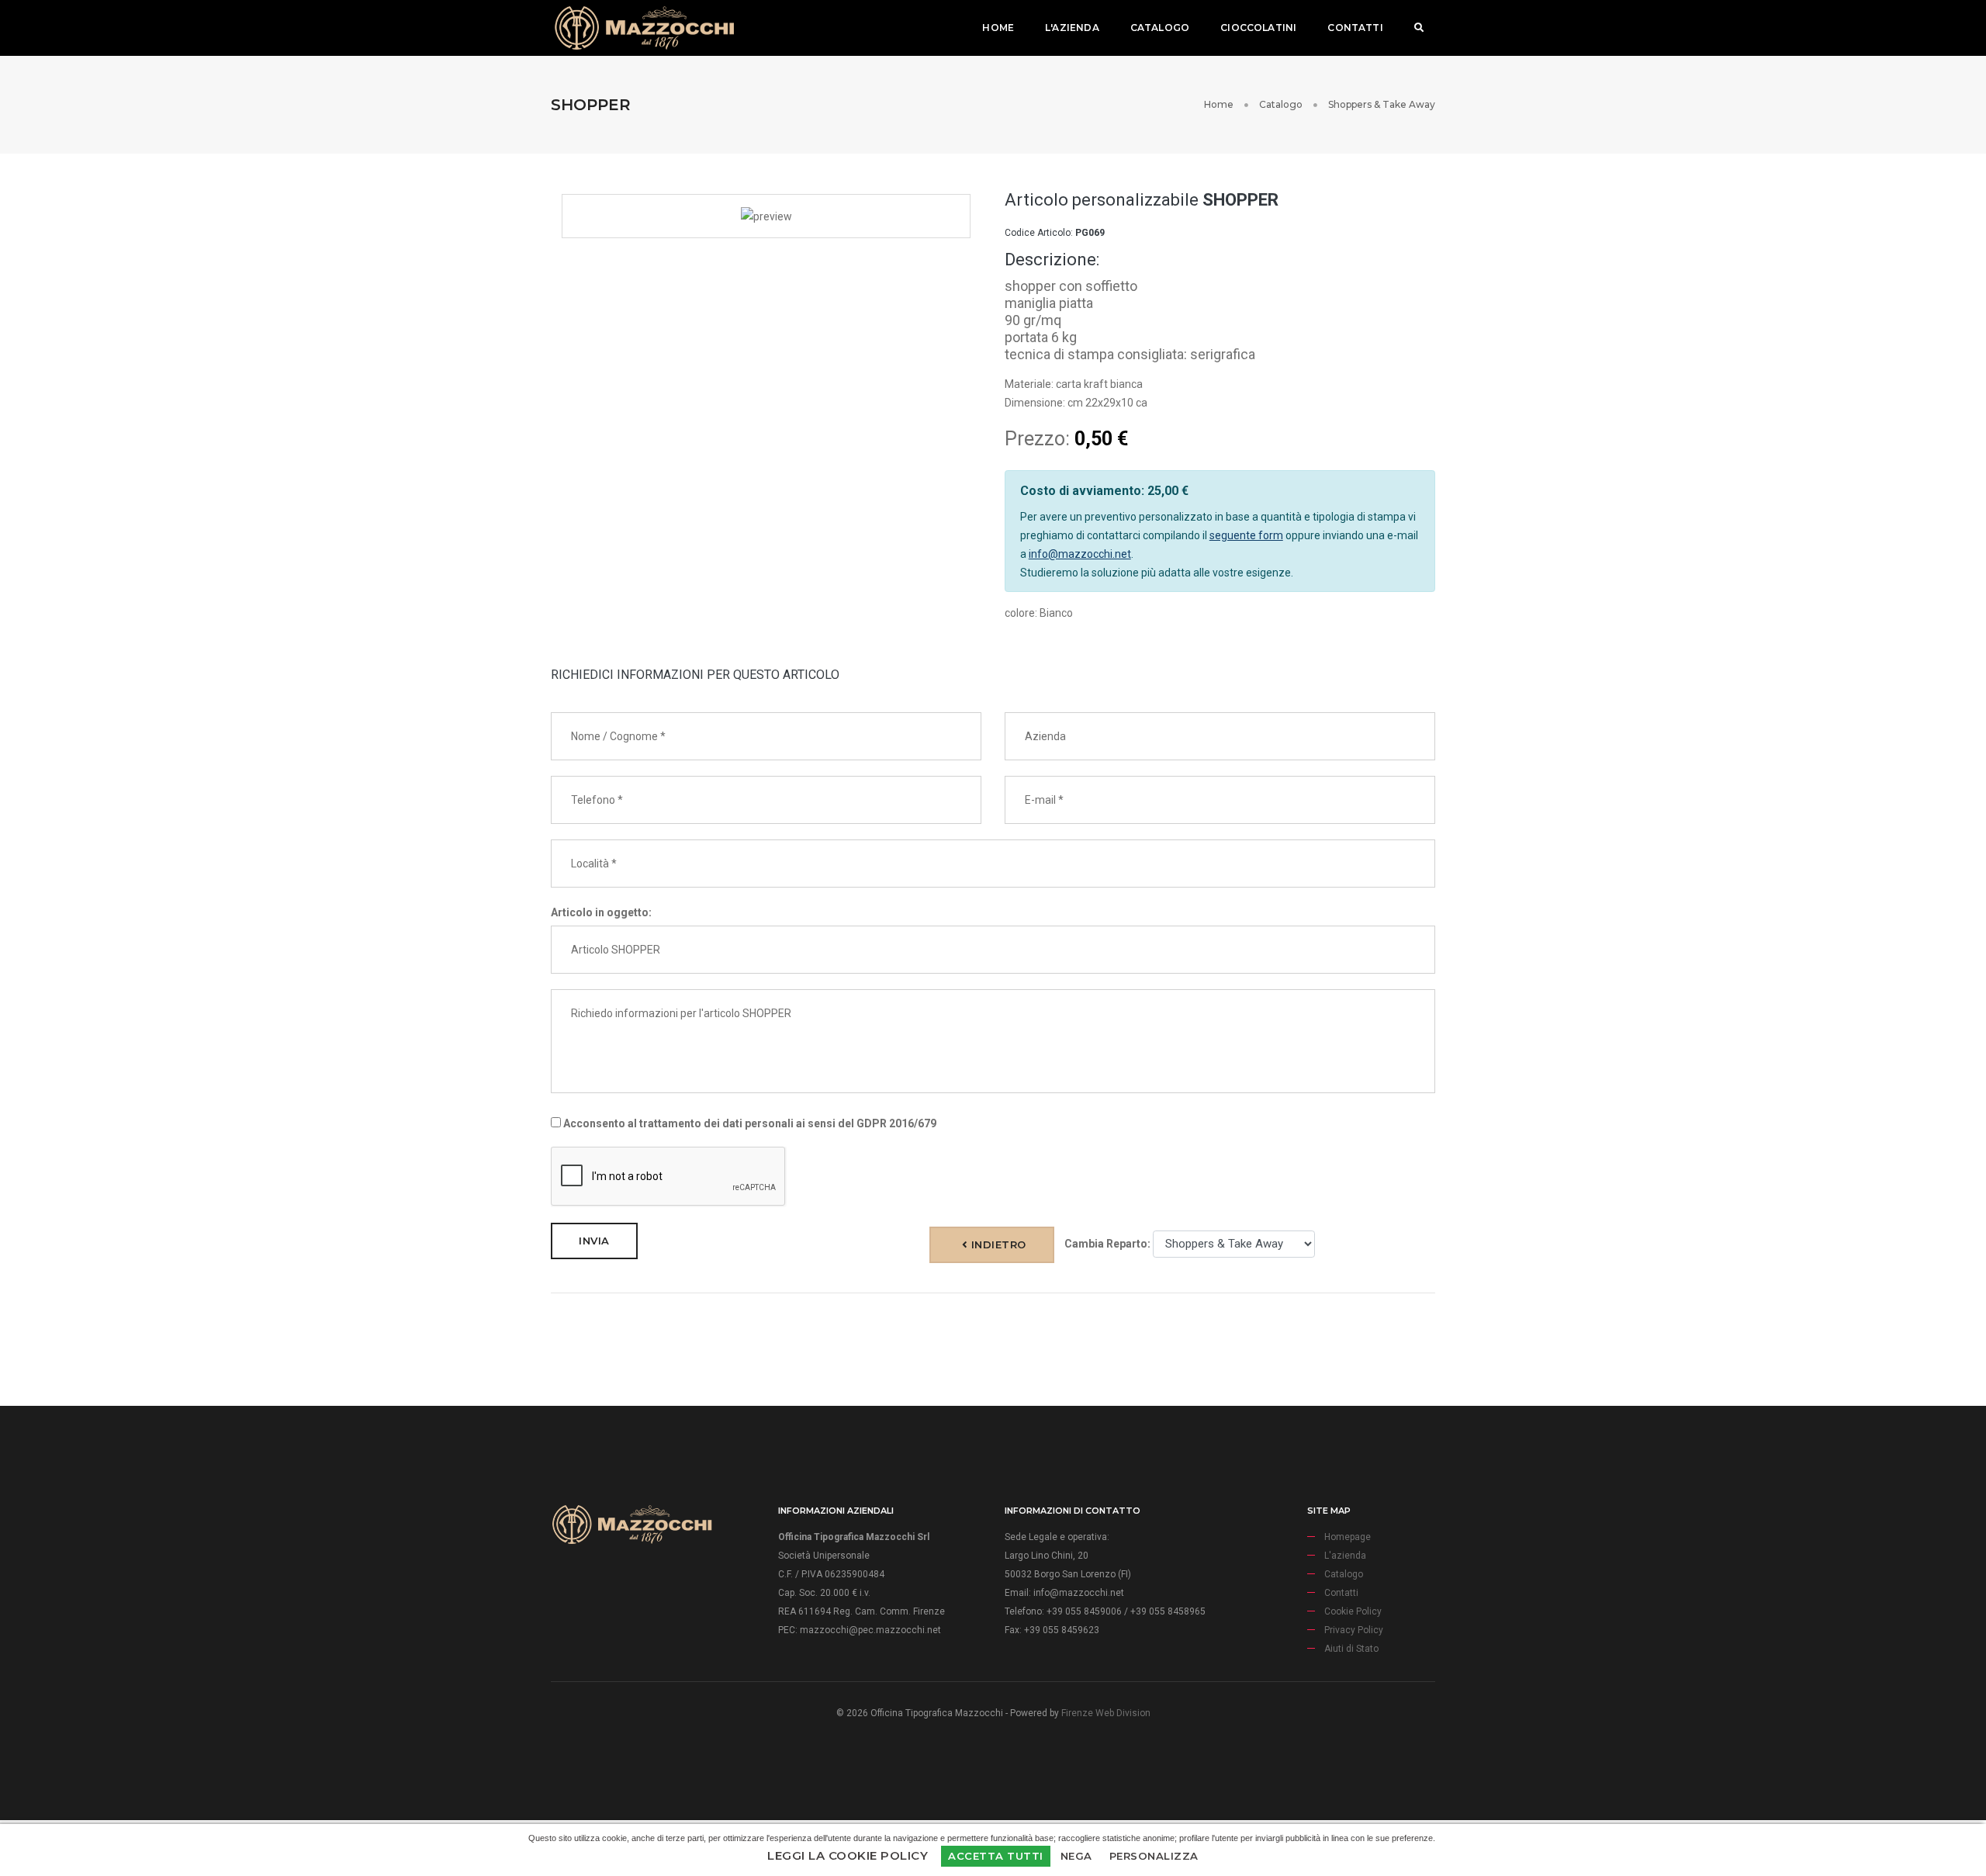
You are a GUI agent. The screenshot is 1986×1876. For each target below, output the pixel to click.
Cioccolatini (1258, 28)
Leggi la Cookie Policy (848, 1855)
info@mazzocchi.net (1080, 554)
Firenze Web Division (1106, 1713)
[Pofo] (644, 28)
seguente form (1246, 535)
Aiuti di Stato (1351, 1649)
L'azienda (1072, 28)
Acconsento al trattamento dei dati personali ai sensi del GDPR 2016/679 (749, 1123)
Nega (1076, 1856)
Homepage (1348, 1537)
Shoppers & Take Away (1382, 104)
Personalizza (1154, 1856)
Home (998, 28)
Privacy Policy (1354, 1630)
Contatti (1355, 28)
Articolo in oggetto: (601, 912)
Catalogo (1160, 28)
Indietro (997, 1244)
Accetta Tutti (996, 1856)
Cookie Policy (1353, 1611)
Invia (594, 1241)
